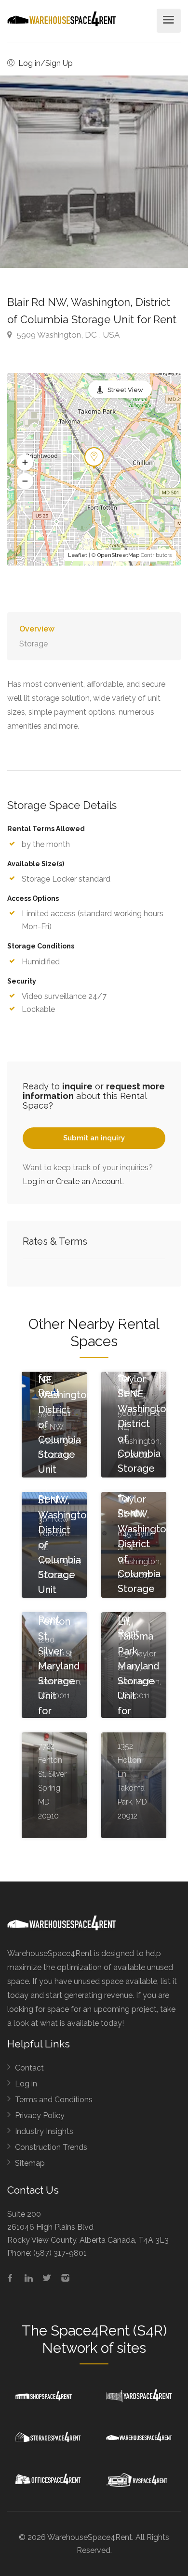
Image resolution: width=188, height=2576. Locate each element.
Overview (37, 629)
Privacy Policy (40, 2115)
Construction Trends (51, 2147)
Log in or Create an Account (73, 1181)
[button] (25, 463)
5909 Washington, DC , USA (67, 335)
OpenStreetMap (118, 555)
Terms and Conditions (54, 2100)
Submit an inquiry (94, 1138)
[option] (94, 172)
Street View (125, 390)
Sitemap (30, 2163)
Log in (26, 2084)
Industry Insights (44, 2131)
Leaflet (78, 555)
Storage (34, 644)
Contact (29, 2068)
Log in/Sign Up (45, 63)
